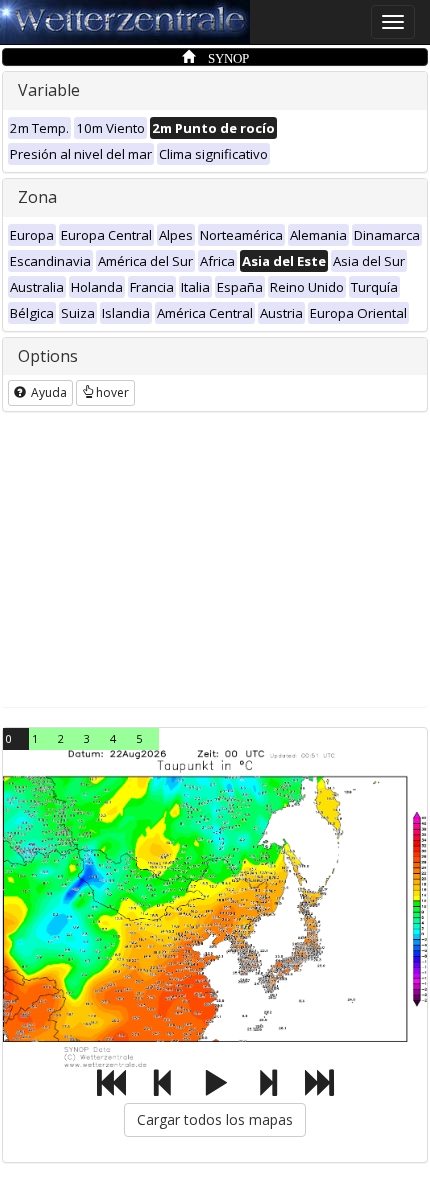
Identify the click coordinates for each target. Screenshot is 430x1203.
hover (112, 392)
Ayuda (47, 392)
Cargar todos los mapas (215, 1119)
